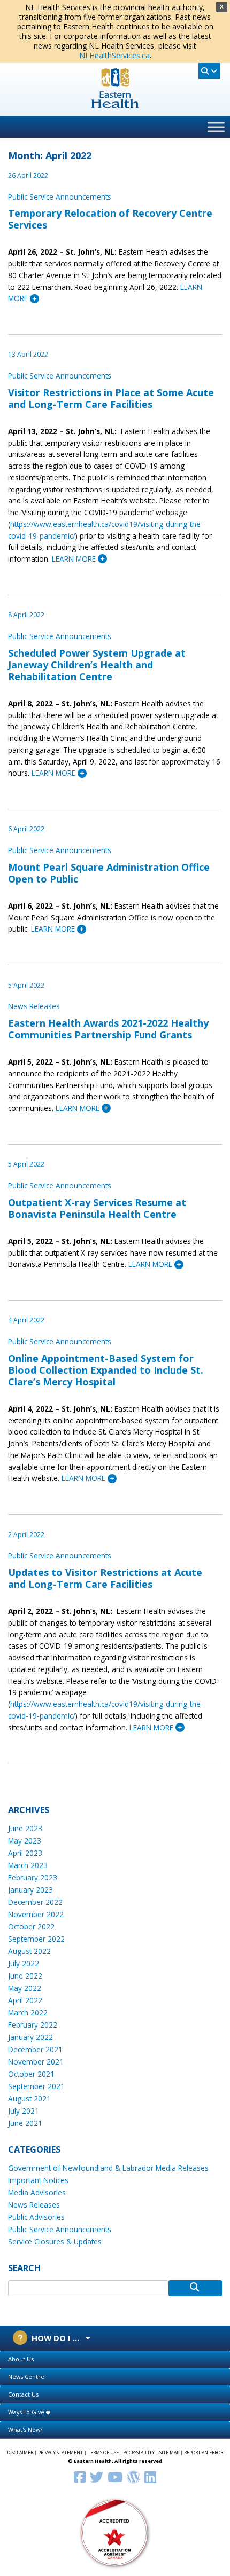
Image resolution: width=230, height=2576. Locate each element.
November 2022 (36, 1914)
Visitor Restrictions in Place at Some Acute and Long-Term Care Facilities (111, 398)
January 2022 (30, 2037)
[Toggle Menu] (216, 127)
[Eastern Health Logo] (115, 105)
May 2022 (25, 1988)
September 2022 (36, 1939)
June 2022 (25, 1976)
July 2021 (24, 2111)
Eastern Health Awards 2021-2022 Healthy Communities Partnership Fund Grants (108, 1029)
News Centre (26, 2377)
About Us (21, 2359)
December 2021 (35, 2049)
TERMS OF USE (103, 2453)
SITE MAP (169, 2453)
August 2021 (29, 2098)
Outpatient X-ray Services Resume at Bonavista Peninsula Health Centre (97, 1208)
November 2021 (36, 2062)
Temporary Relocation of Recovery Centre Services (110, 219)
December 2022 (35, 1902)
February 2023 (33, 1877)
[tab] (115, 2360)
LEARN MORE (75, 559)
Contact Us (23, 2394)
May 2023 (25, 1841)
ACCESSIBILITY (139, 2453)
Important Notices (38, 2180)
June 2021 (25, 2123)
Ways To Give (27, 2412)
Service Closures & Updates (55, 2242)
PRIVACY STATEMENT (60, 2453)
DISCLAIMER (20, 2453)
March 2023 (28, 1865)
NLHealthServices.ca (114, 55)
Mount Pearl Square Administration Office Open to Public (109, 873)
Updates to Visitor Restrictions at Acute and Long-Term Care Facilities (105, 1578)
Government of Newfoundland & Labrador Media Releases (108, 2168)
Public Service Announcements (60, 197)
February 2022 (33, 2025)
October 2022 (31, 1927)
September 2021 (36, 2086)
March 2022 (28, 2012)
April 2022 (25, 2000)
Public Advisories (36, 2217)
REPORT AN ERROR (204, 2453)
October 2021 (31, 2074)
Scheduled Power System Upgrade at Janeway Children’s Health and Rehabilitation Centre (97, 665)
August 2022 (29, 1951)
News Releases (34, 1006)
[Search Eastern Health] (209, 71)
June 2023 (25, 1828)
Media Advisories (37, 2192)
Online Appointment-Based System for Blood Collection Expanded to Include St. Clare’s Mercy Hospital (106, 1370)
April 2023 (25, 1853)
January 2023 (30, 1890)
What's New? (25, 2429)
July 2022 (24, 1963)
